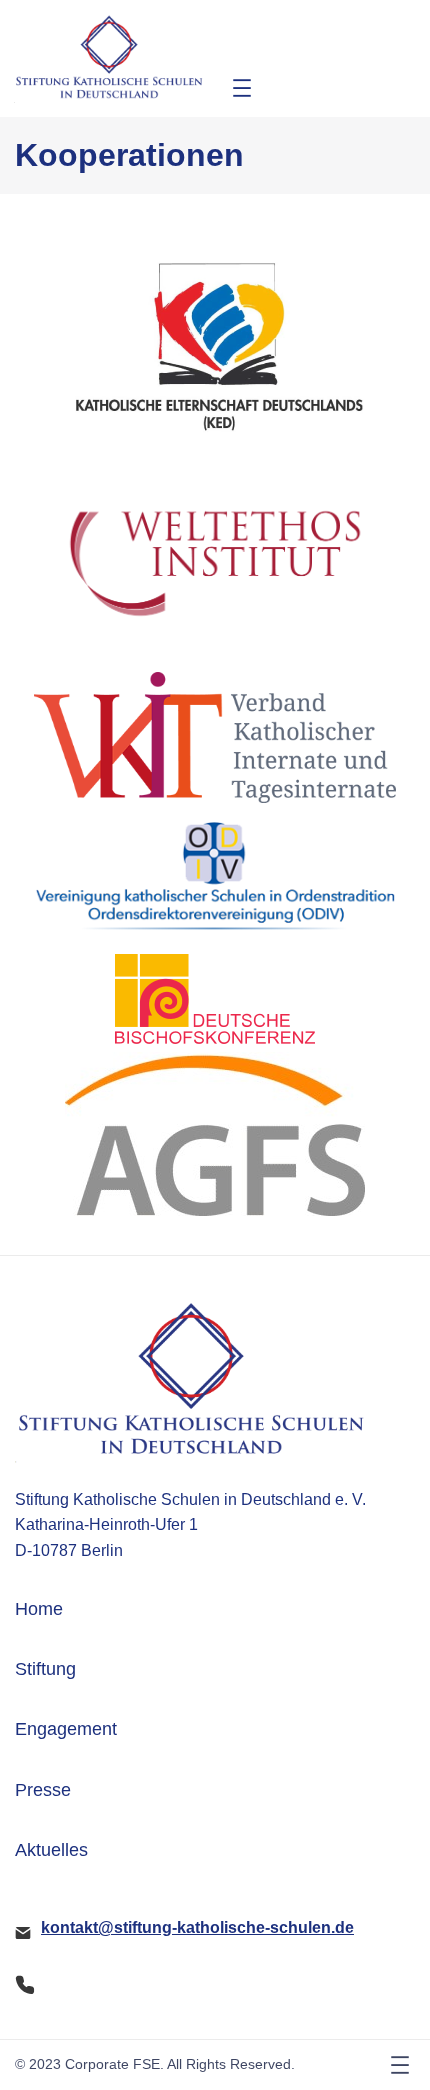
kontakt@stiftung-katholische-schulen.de (197, 1927)
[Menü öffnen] (242, 88)
